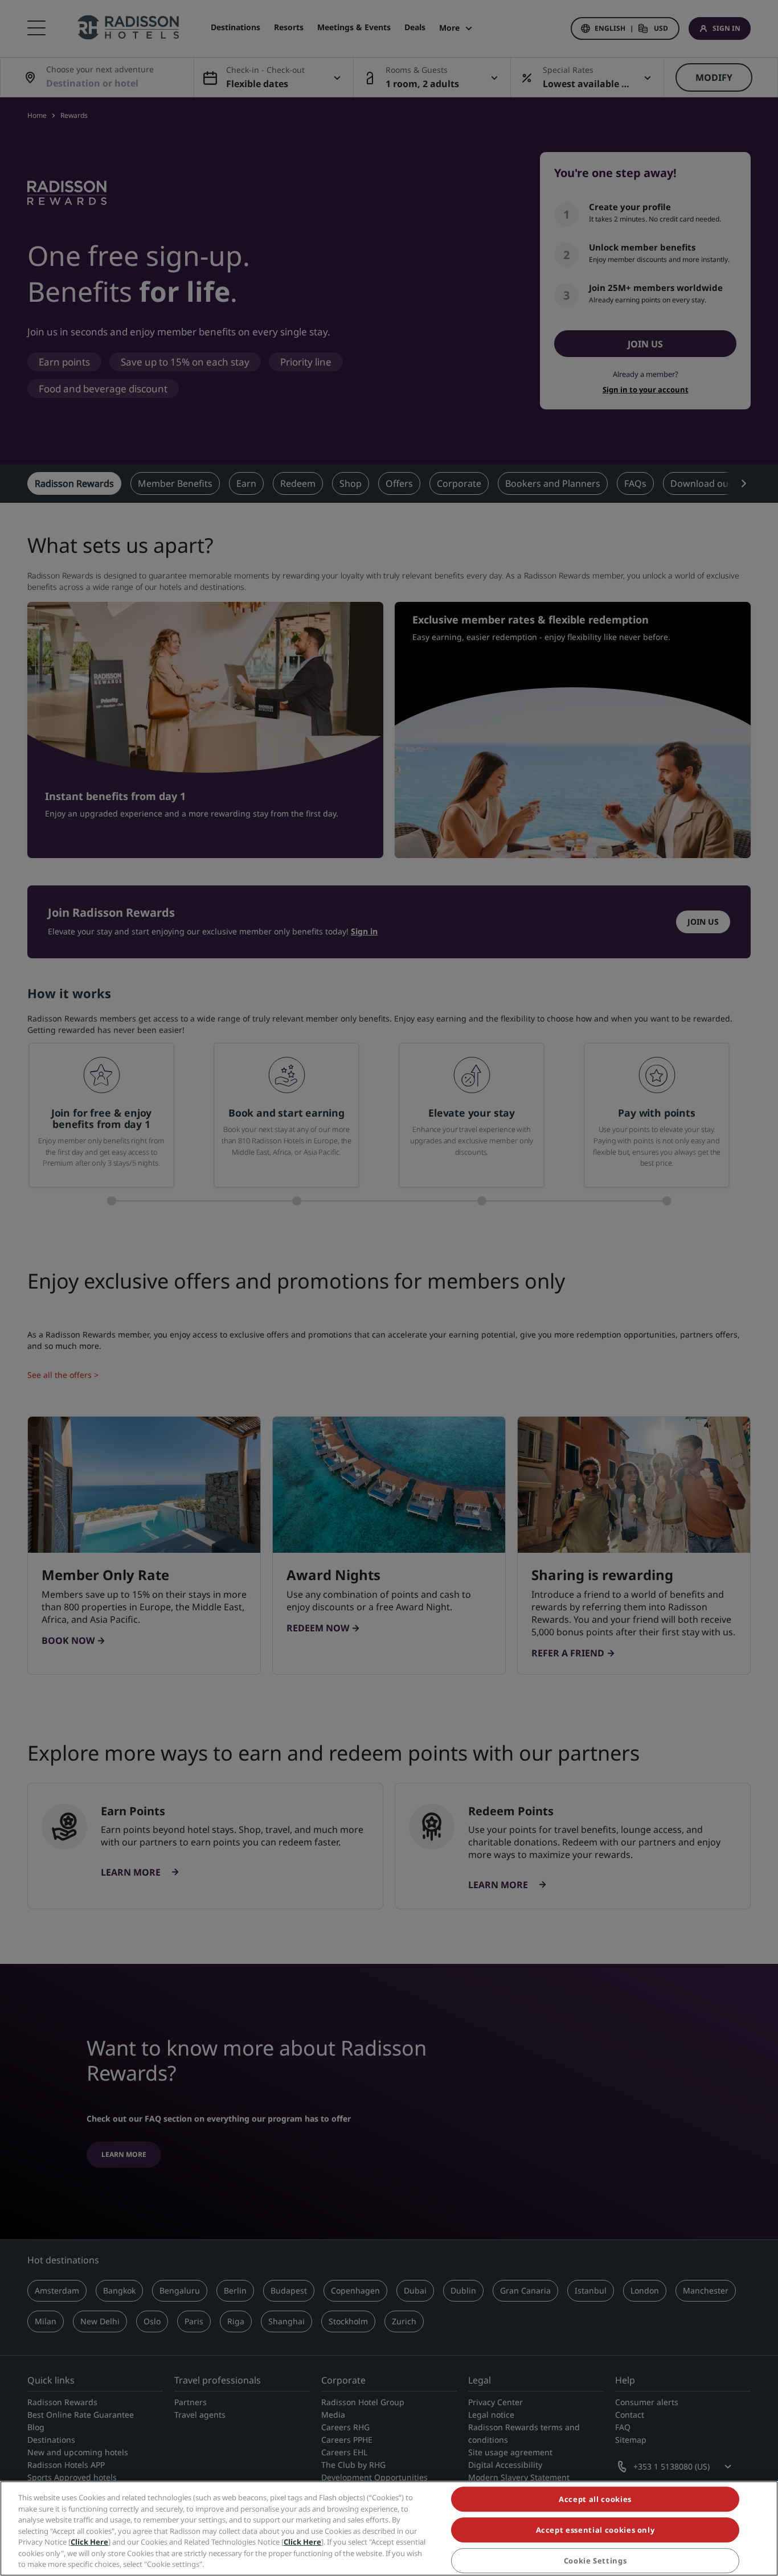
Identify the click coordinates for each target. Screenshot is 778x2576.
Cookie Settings (595, 2561)
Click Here (89, 2542)
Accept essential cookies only (595, 2530)
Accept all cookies (595, 2499)
